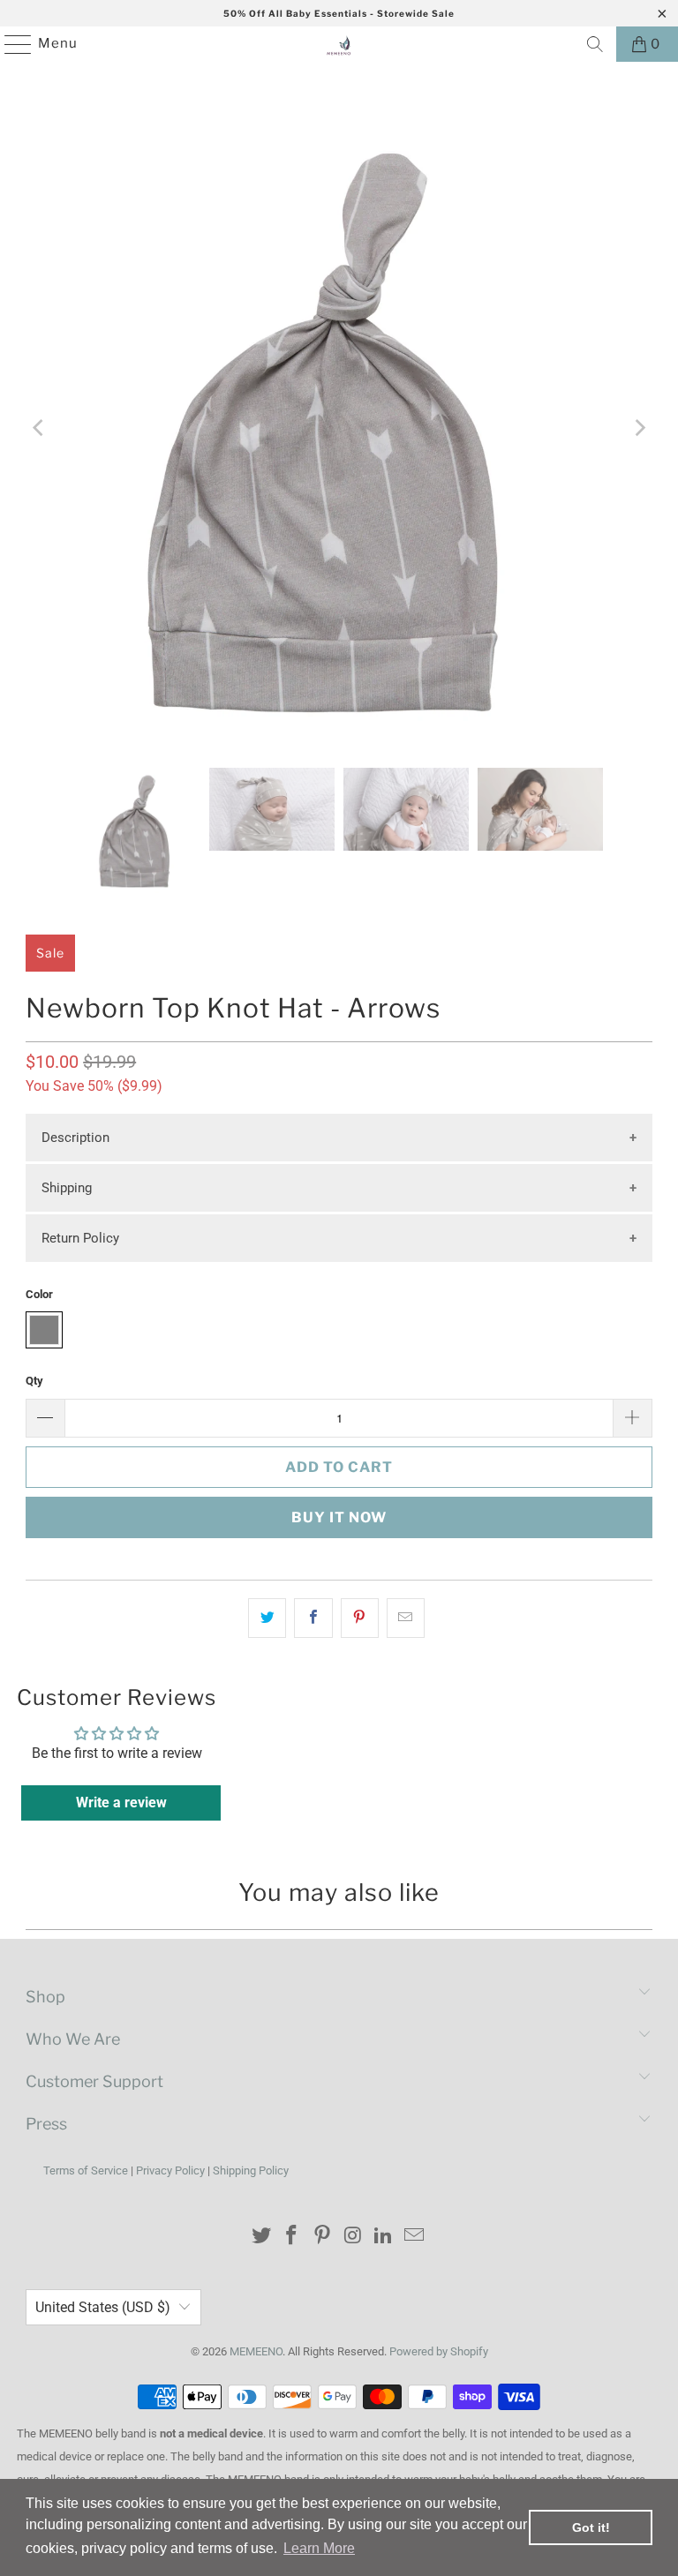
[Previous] (39, 428)
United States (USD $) (103, 2307)
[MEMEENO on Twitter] (261, 2237)
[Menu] (10, 44)
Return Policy (80, 1238)
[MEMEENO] (339, 44)
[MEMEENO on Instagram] (354, 2237)
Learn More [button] (319, 2548)
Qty (34, 1381)
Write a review (121, 1802)
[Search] (595, 44)
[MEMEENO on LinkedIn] (384, 2237)
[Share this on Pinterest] (360, 1618)
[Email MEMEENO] (415, 2237)
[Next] (639, 428)
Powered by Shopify (439, 2351)
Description (75, 1138)
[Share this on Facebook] (313, 1618)
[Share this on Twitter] (267, 1618)
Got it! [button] (591, 2527)
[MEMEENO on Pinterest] (323, 2237)
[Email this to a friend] (406, 1618)
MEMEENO (256, 2351)
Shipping (67, 1188)
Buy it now (339, 1517)
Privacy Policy (170, 2170)
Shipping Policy (251, 2170)
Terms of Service (86, 2170)
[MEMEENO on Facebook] (292, 2237)
